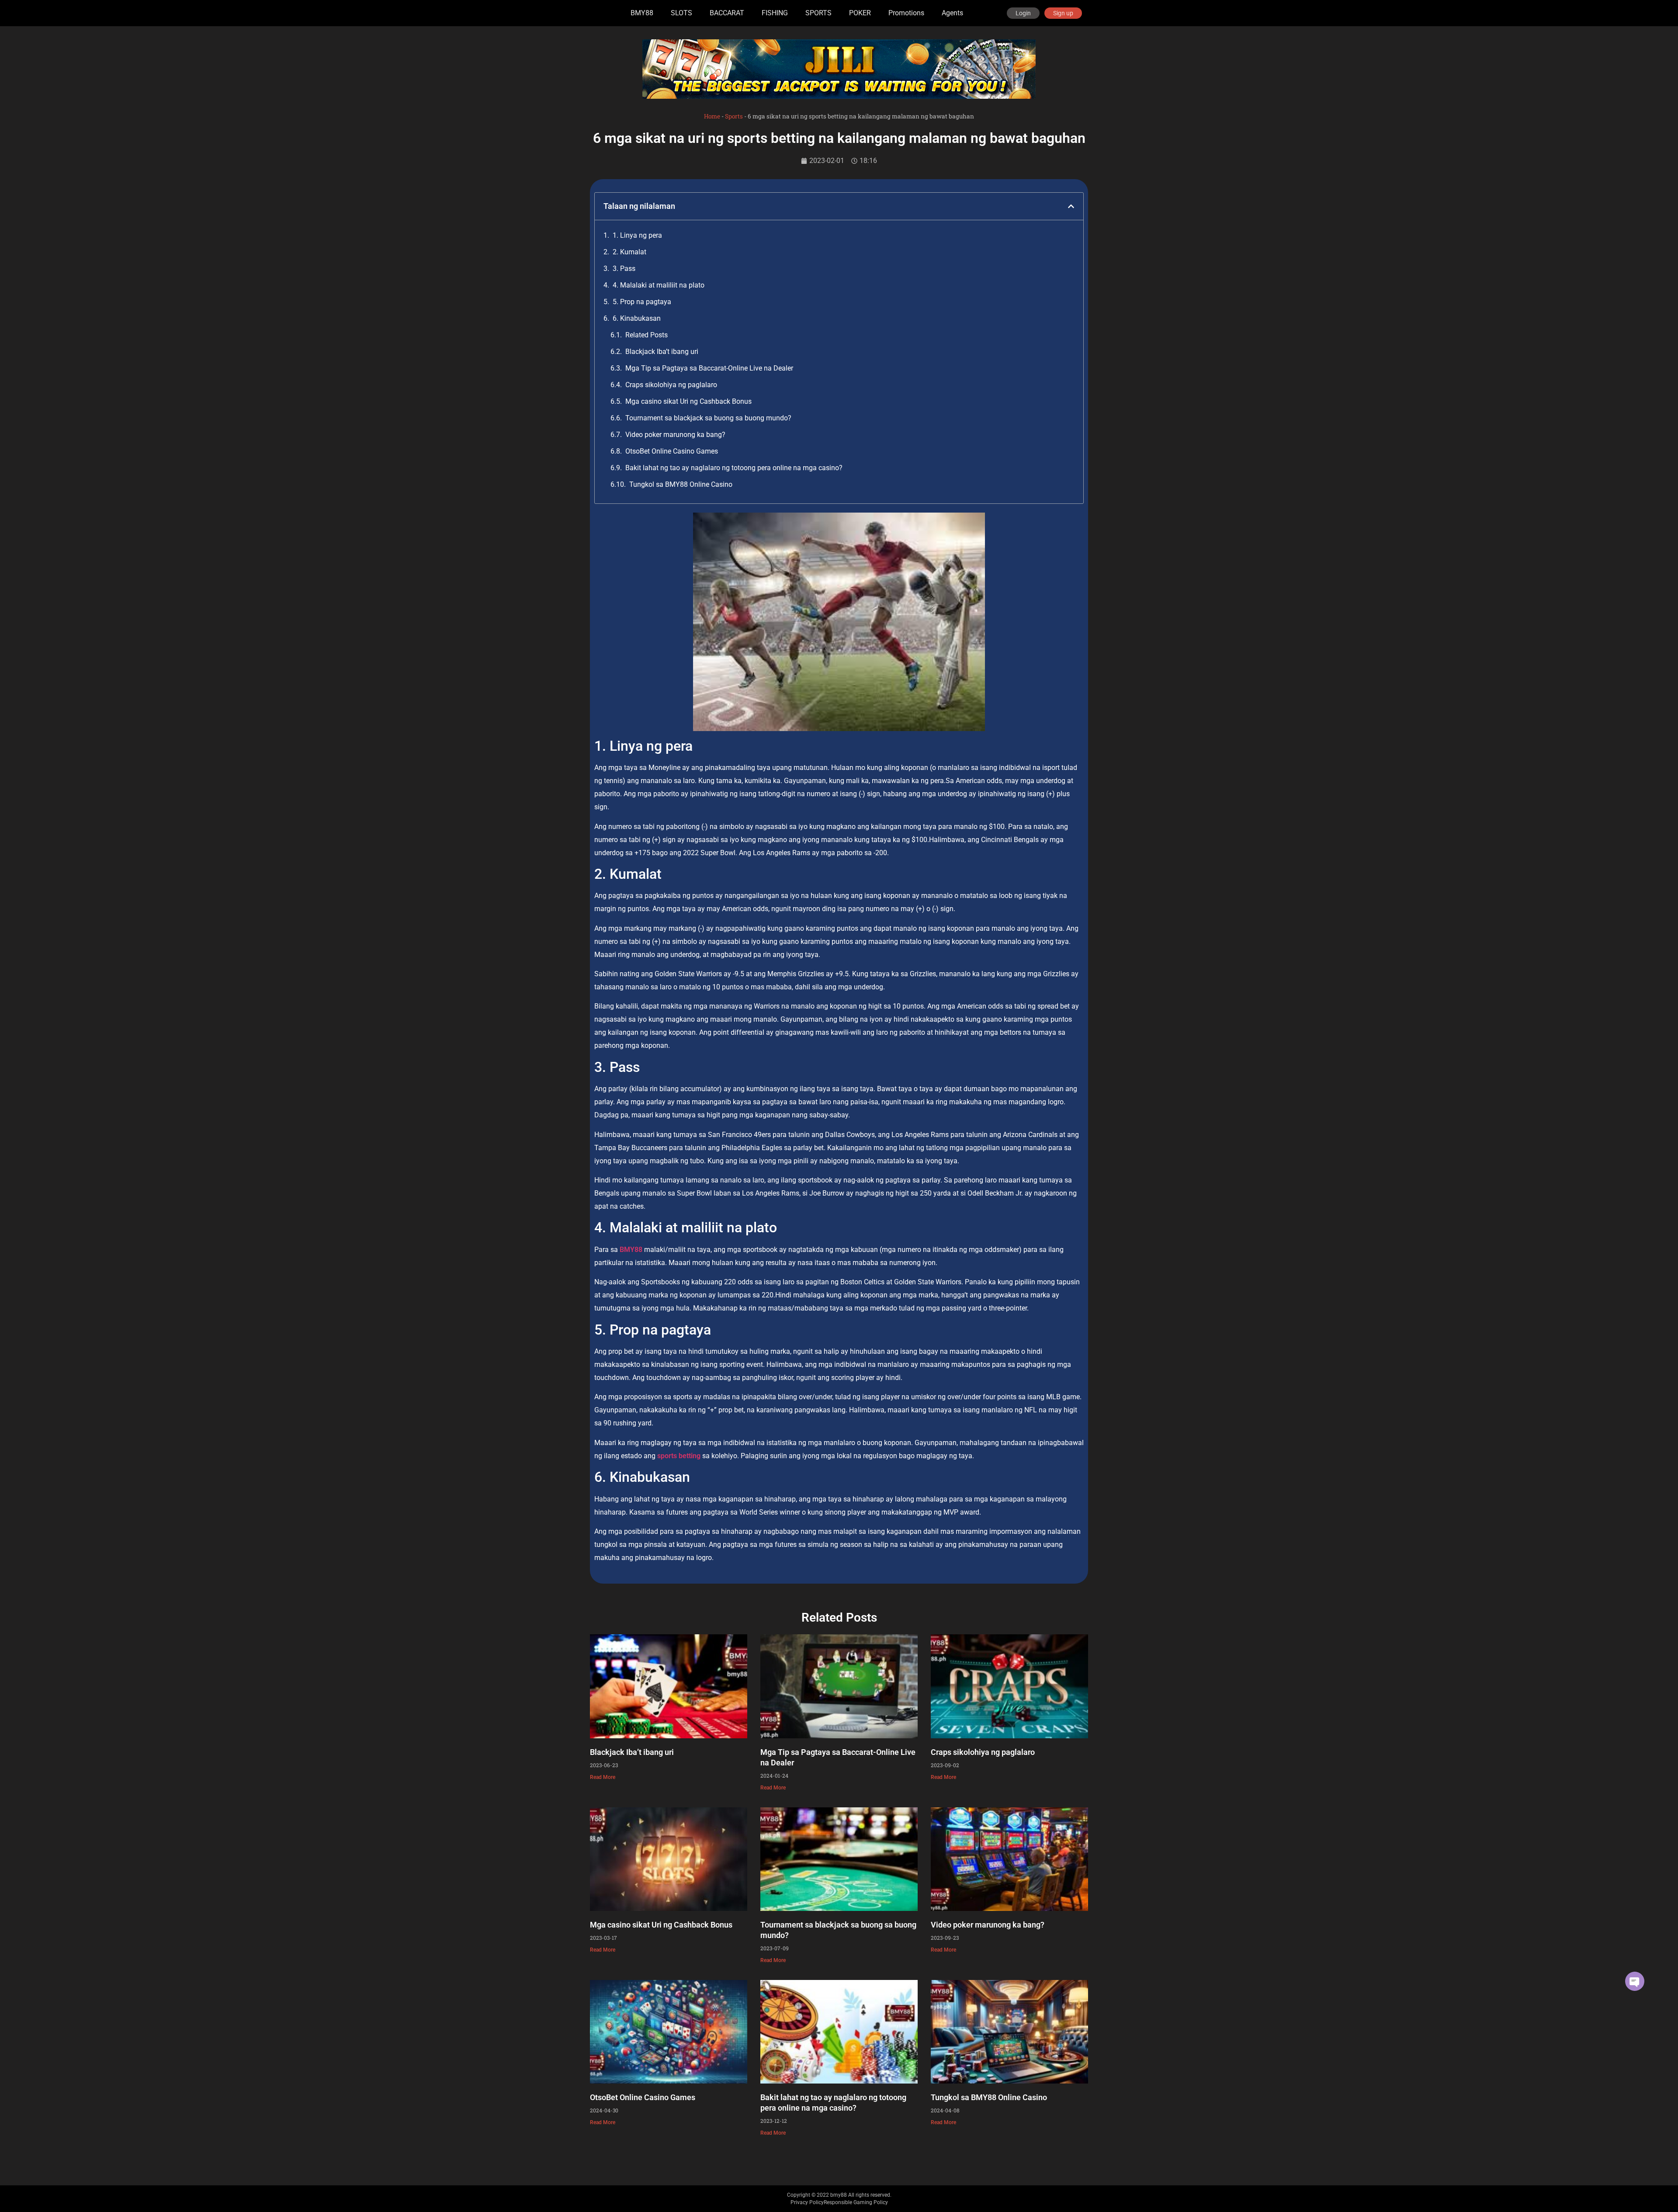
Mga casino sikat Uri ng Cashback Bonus (688, 401)
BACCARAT (727, 13)
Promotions (906, 13)
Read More (603, 1777)
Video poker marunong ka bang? (675, 435)
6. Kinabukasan (637, 318)
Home (712, 116)
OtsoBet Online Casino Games (672, 451)
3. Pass (624, 269)
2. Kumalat (629, 252)
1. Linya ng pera (637, 235)
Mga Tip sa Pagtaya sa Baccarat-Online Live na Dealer (709, 368)
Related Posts (647, 335)
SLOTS (681, 13)
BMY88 (642, 13)
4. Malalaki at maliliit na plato (659, 285)
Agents (952, 13)
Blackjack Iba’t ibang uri (662, 352)
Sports (734, 116)
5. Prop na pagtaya (642, 302)
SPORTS (818, 13)
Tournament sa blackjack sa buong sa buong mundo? (708, 418)
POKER (860, 13)
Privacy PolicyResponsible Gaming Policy (839, 2202)
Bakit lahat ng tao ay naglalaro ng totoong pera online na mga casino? (734, 468)
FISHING (775, 13)
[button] (1071, 206)
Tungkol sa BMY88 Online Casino (681, 484)
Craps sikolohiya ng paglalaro (671, 385)
